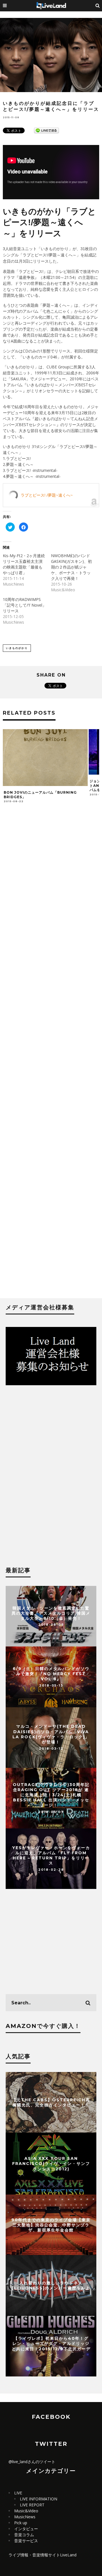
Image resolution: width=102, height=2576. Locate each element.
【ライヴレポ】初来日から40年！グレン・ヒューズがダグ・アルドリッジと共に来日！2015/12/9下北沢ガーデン (51, 2346)
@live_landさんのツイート (32, 2462)
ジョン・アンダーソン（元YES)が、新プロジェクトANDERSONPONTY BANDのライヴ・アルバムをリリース (45, 785)
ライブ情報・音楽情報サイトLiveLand (42, 2555)
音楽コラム (24, 2535)
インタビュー (26, 2529)
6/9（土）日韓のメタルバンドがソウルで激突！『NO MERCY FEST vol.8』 (51, 1674)
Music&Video (26, 2511)
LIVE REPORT (32, 2505)
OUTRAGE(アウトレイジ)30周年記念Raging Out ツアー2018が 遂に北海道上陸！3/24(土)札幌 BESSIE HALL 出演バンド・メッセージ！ (51, 1795)
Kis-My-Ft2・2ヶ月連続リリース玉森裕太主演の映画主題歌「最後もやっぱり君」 (24, 564)
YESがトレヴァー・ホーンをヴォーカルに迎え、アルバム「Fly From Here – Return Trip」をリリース (51, 1856)
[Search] (98, 6)
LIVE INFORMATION (39, 2499)
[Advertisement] (51, 1056)
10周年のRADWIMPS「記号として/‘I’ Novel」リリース (25, 605)
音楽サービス (26, 2541)
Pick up (21, 2523)
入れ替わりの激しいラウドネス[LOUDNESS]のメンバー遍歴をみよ (51, 2285)
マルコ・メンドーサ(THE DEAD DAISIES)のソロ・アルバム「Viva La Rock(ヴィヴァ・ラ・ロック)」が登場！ (51, 1734)
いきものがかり (17, 648)
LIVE (18, 2493)
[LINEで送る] (46, 130)
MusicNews (25, 2517)
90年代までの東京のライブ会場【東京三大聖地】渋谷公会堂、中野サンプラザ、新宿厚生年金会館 (51, 2225)
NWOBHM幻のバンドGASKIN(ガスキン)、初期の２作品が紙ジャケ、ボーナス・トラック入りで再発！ (71, 567)
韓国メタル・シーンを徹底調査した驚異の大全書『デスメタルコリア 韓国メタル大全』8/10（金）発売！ (51, 1613)
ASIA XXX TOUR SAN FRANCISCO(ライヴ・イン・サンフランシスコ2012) (51, 2164)
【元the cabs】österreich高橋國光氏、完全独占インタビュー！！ (51, 2102)
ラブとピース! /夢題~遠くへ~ (47, 495)
